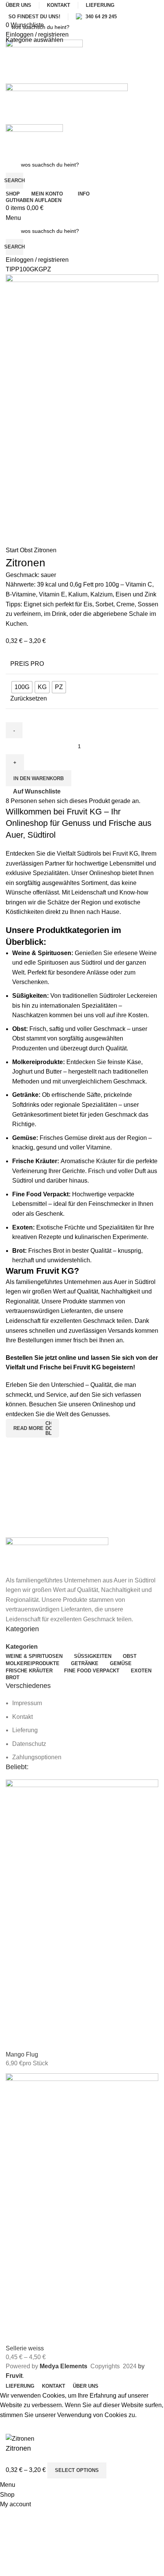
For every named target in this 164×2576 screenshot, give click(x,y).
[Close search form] (10, 10)
